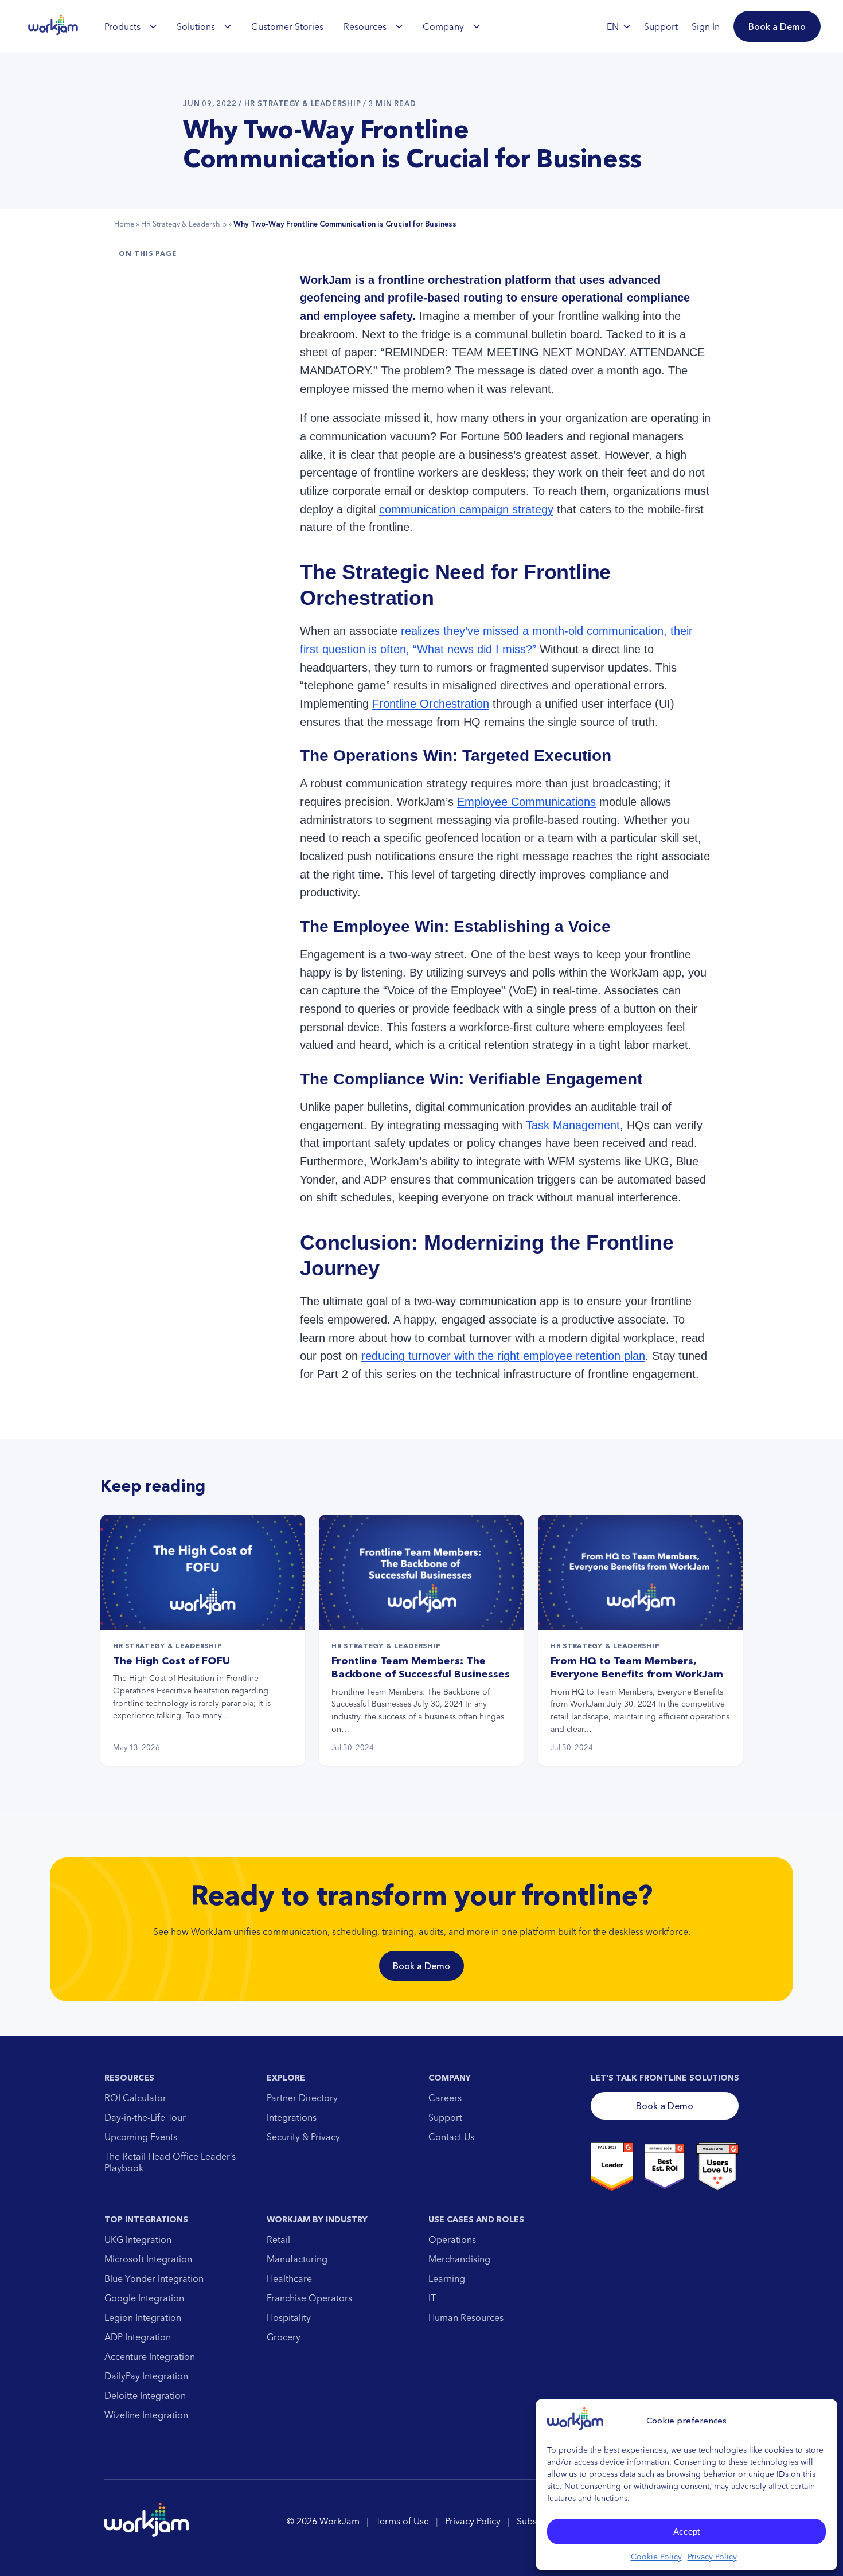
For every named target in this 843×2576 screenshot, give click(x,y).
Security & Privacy (303, 2137)
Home (124, 224)
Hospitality (289, 2317)
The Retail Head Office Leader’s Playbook (170, 2162)
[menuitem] (130, 26)
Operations (452, 2239)
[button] (777, 26)
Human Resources (466, 2317)
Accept (686, 2532)
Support (445, 2117)
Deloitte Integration (145, 2395)
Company (443, 26)
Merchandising (459, 2259)
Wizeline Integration (146, 2415)
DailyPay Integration (146, 2376)
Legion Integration (143, 2317)
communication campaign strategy (466, 509)
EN (613, 26)
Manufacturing (297, 2259)
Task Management (573, 1125)
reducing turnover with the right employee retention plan (503, 1356)
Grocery (284, 2337)
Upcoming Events (141, 2137)
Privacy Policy (712, 2557)
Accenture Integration (150, 2356)
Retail (278, 2239)
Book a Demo (421, 1966)
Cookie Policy (656, 2557)
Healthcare (289, 2278)
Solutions (196, 26)
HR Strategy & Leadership (184, 224)
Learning (447, 2278)
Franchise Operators (309, 2298)
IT (432, 2298)
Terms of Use (402, 2521)
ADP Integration (138, 2337)
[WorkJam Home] (53, 26)
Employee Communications (526, 802)
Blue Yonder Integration (154, 2278)
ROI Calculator (135, 2098)
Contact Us (451, 2137)
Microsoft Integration (148, 2259)
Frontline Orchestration (431, 704)
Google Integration (144, 2298)
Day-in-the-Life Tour (145, 2117)
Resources (365, 26)
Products (122, 26)
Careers (445, 2098)
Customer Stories (287, 26)
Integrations (292, 2117)
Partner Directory (302, 2098)
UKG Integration (138, 2239)
